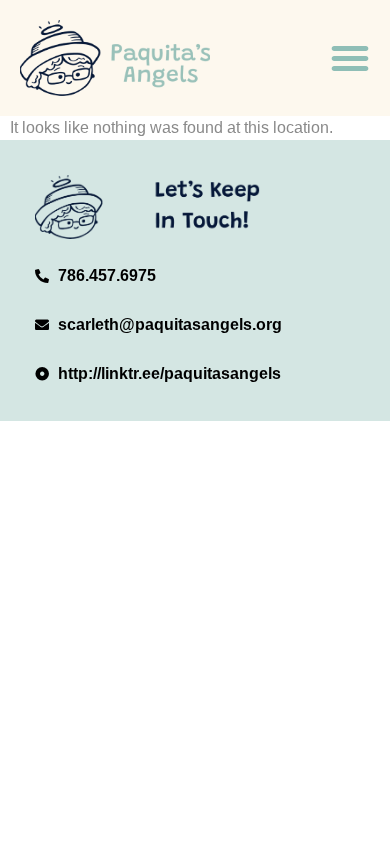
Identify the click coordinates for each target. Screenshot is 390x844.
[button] (350, 58)
